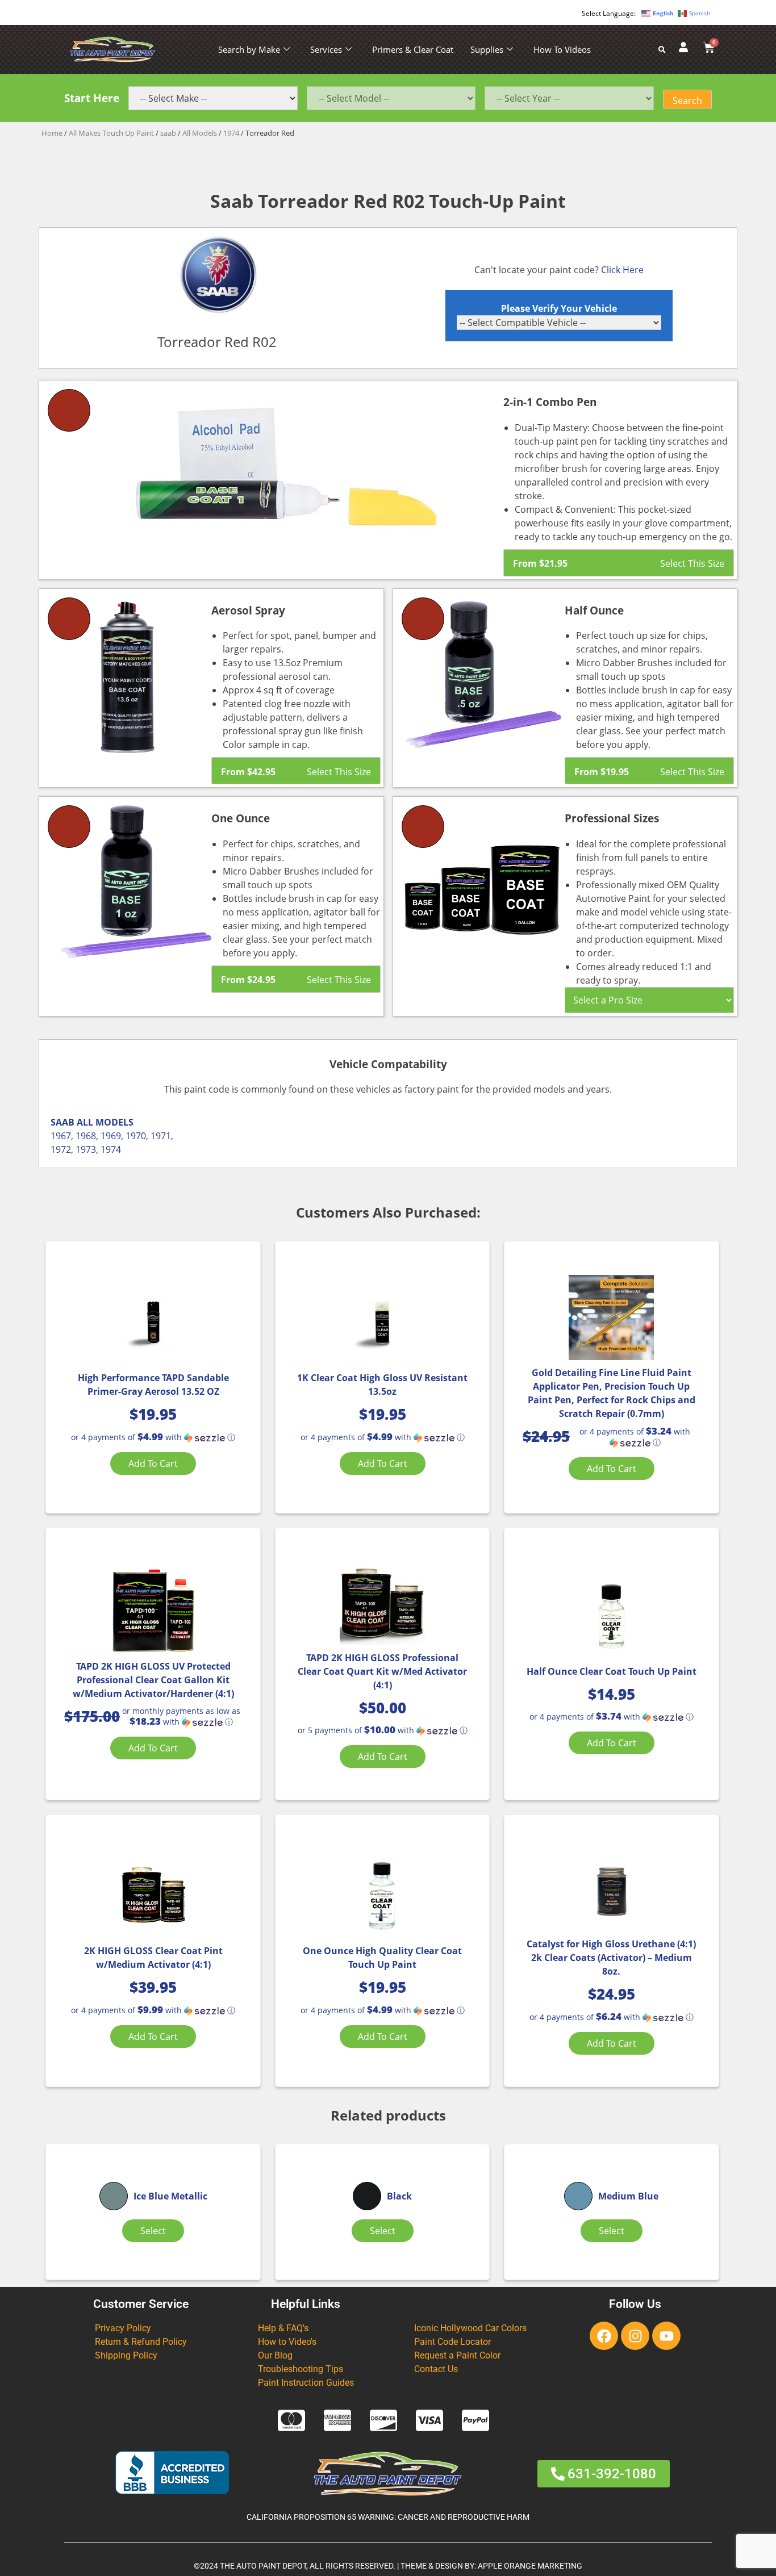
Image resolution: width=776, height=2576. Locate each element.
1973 (86, 1149)
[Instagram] (635, 2336)
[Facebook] (604, 2336)
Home (52, 133)
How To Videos (562, 49)
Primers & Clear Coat (413, 49)
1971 (161, 1136)
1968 (86, 1136)
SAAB (62, 1122)
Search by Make (249, 49)
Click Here (622, 270)
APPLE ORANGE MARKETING (530, 2566)
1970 (136, 1136)
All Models (200, 133)
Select (153, 2231)
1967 (61, 1136)
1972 (61, 1149)
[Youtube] (666, 2336)
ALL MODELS (105, 1122)
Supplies (487, 49)
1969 (111, 1136)
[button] (153, 1437)
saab (168, 133)
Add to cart (153, 1463)
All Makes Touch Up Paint (111, 133)
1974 (231, 133)
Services (326, 49)
